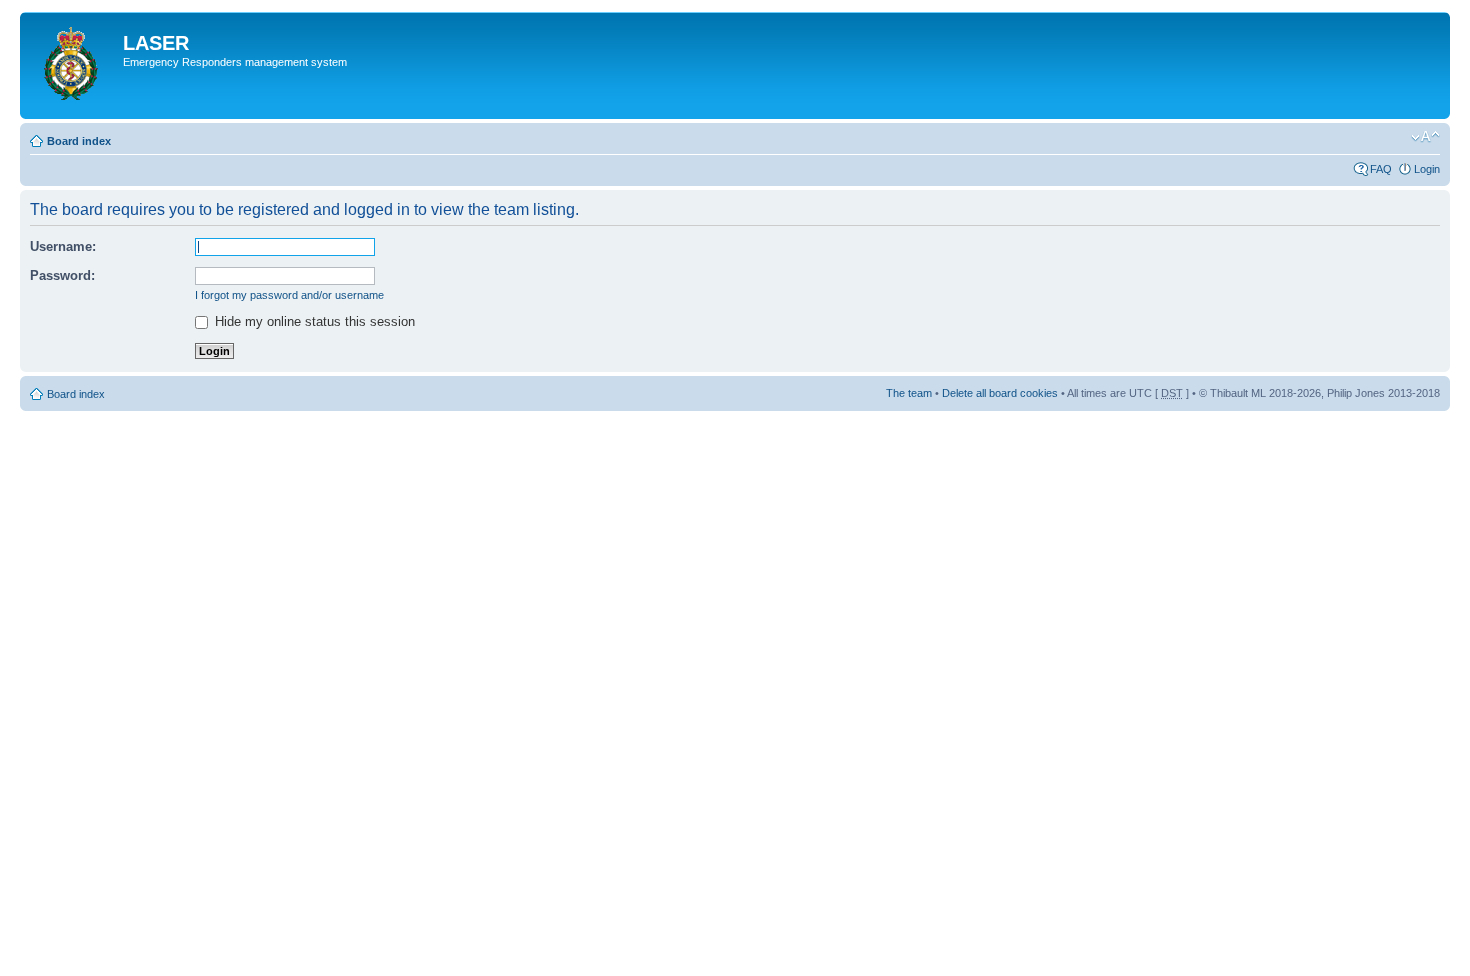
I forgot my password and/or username (289, 295)
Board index (79, 141)
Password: (62, 275)
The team (909, 393)
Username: (63, 246)
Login (1427, 169)
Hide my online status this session (313, 321)
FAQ (1381, 169)
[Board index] (74, 65)
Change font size (1425, 137)
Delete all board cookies (1000, 393)
